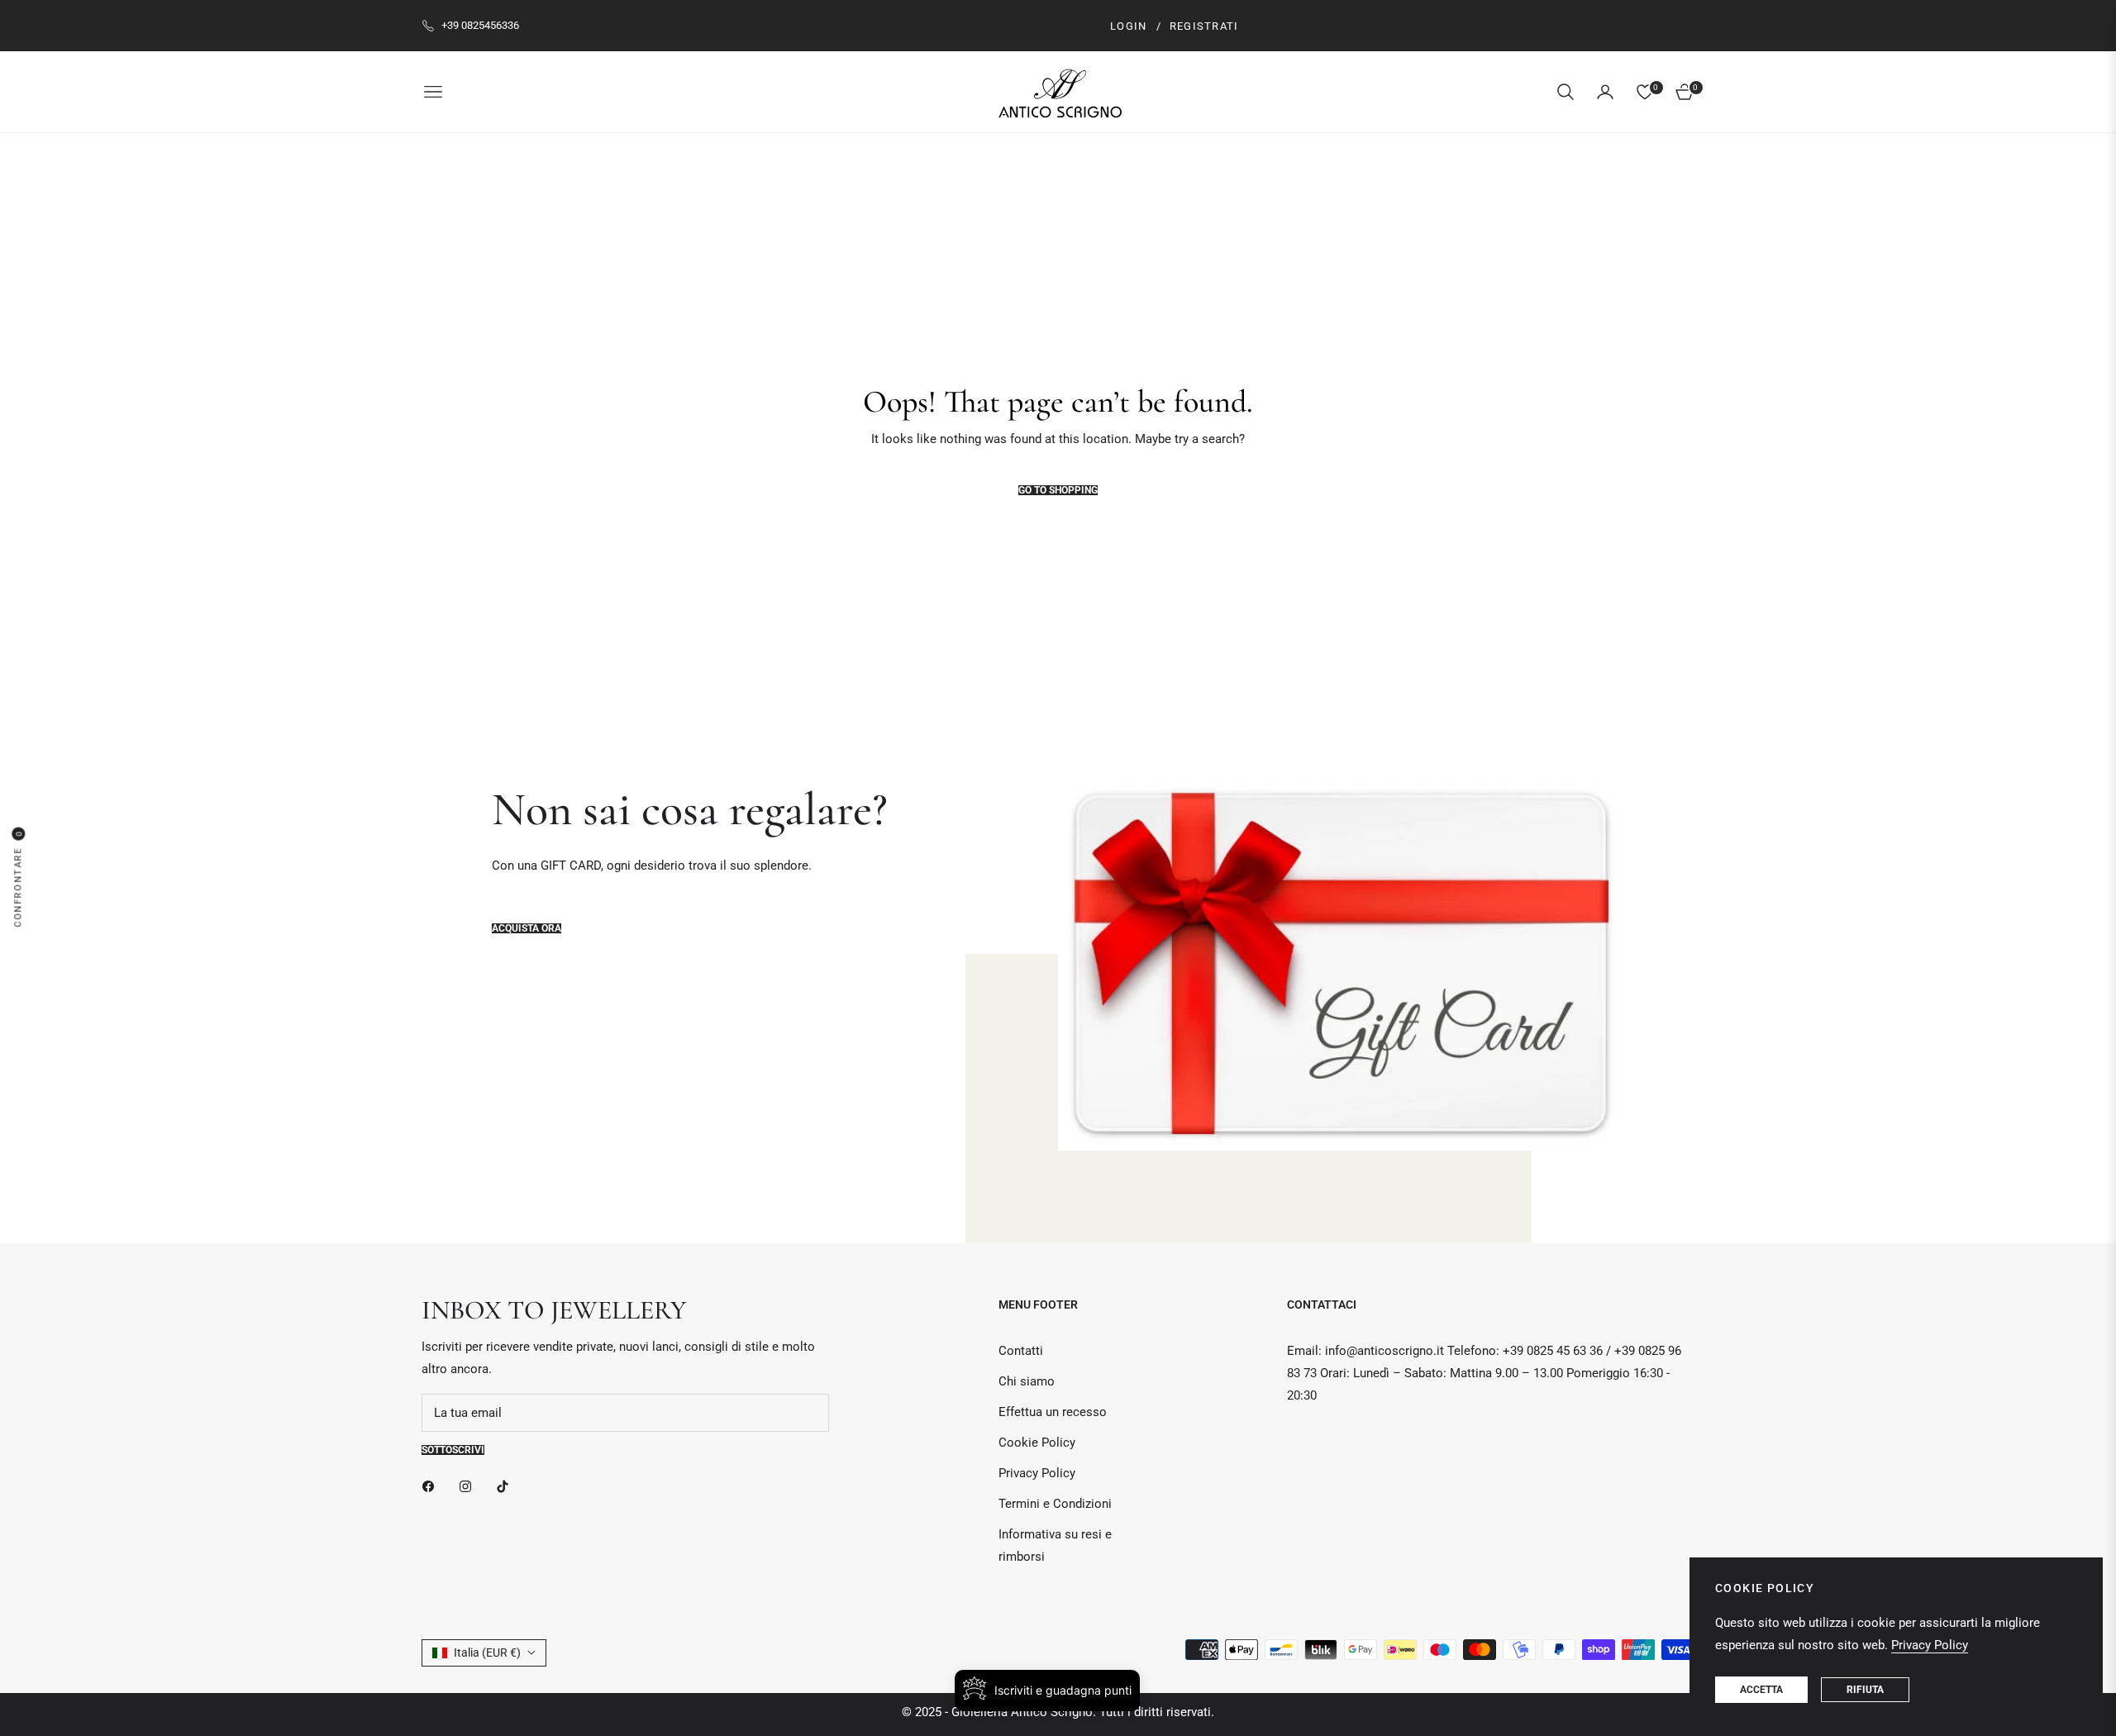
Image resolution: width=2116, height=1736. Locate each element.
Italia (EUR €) (487, 1653)
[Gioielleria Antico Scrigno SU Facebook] (432, 1486)
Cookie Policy (1037, 1443)
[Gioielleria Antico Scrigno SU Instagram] (469, 1486)
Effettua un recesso (1053, 1412)
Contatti (1021, 1351)
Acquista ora (527, 928)
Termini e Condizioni (1055, 1504)
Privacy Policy (1037, 1473)
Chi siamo (1027, 1381)
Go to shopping (1058, 490)
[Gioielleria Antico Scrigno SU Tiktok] (507, 1486)
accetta (1761, 1690)
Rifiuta (1865, 1690)
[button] (1566, 92)
